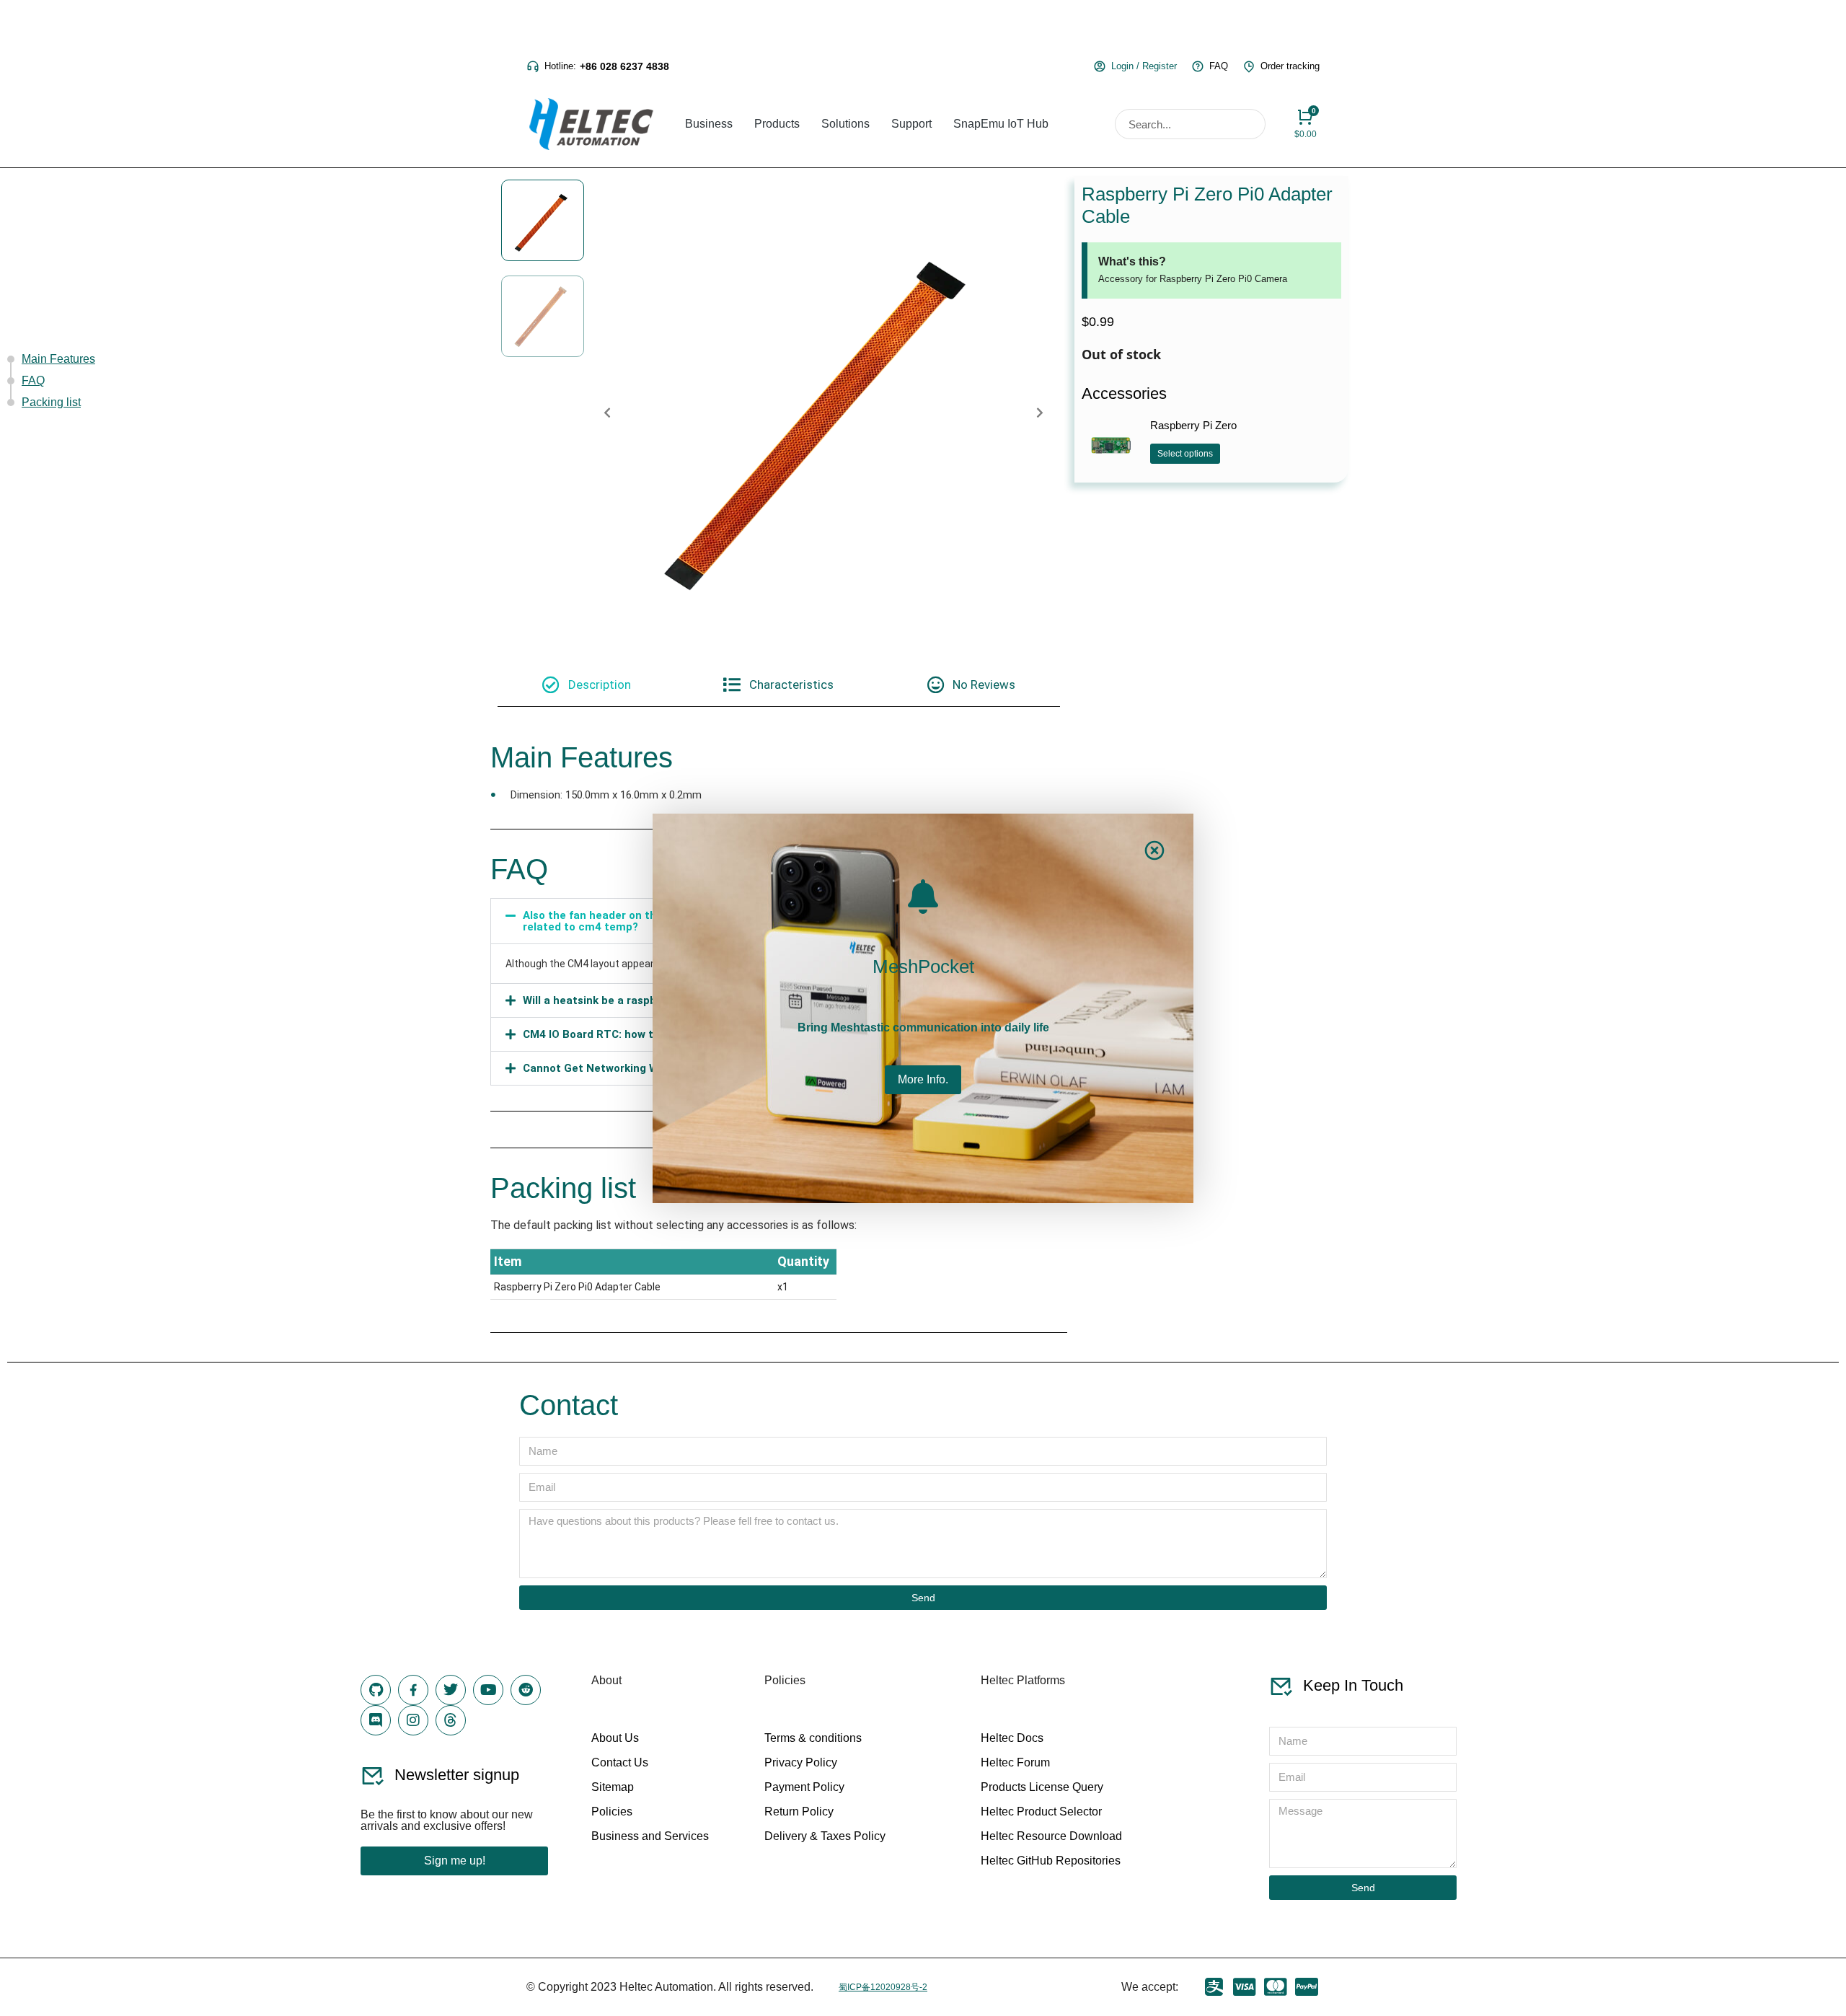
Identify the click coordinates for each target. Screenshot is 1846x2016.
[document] (923, 1008)
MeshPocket (923, 967)
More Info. (923, 1079)
